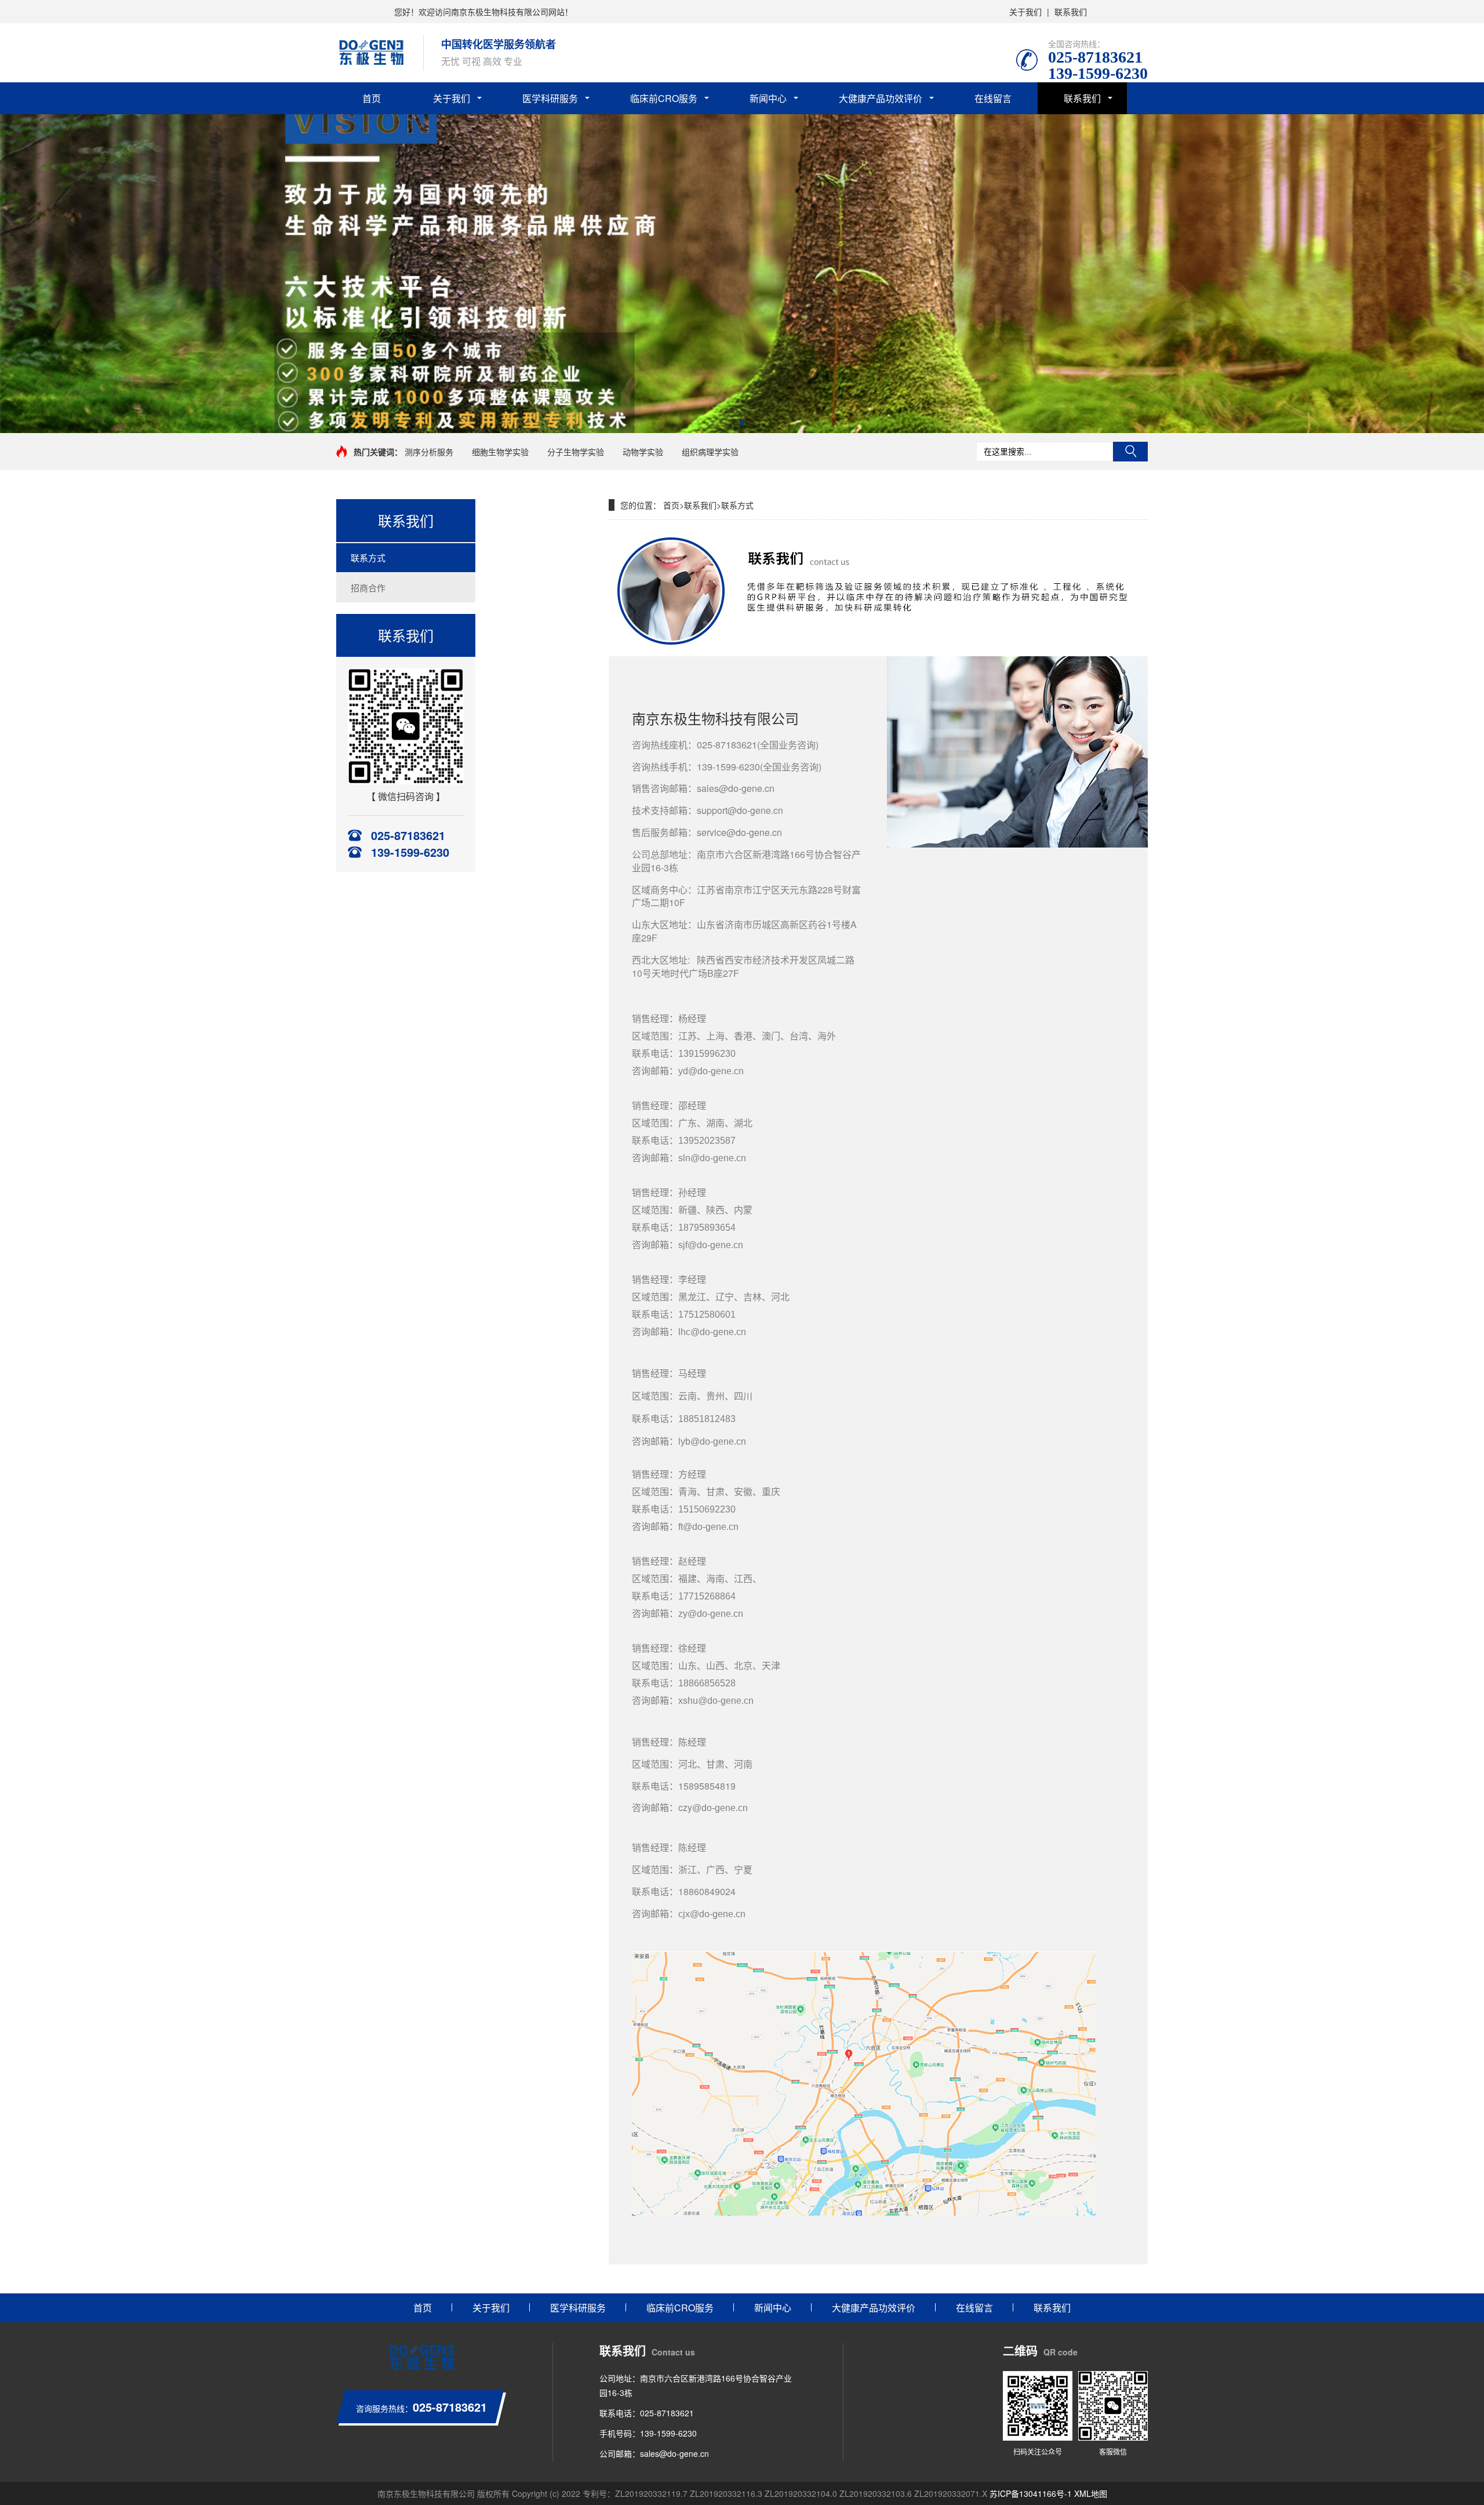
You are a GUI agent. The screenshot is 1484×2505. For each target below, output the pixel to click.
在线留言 (993, 98)
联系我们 (1071, 12)
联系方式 (368, 557)
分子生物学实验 (576, 452)
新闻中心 (768, 98)
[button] (733, 423)
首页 (372, 98)
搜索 (1130, 452)
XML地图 (1091, 2493)
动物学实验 (643, 452)
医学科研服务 (550, 98)
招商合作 (368, 588)
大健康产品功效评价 (881, 98)
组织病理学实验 (710, 452)
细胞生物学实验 (500, 452)
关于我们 (1025, 12)
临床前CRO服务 (664, 98)
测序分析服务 (429, 452)
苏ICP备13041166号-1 (1031, 2493)
